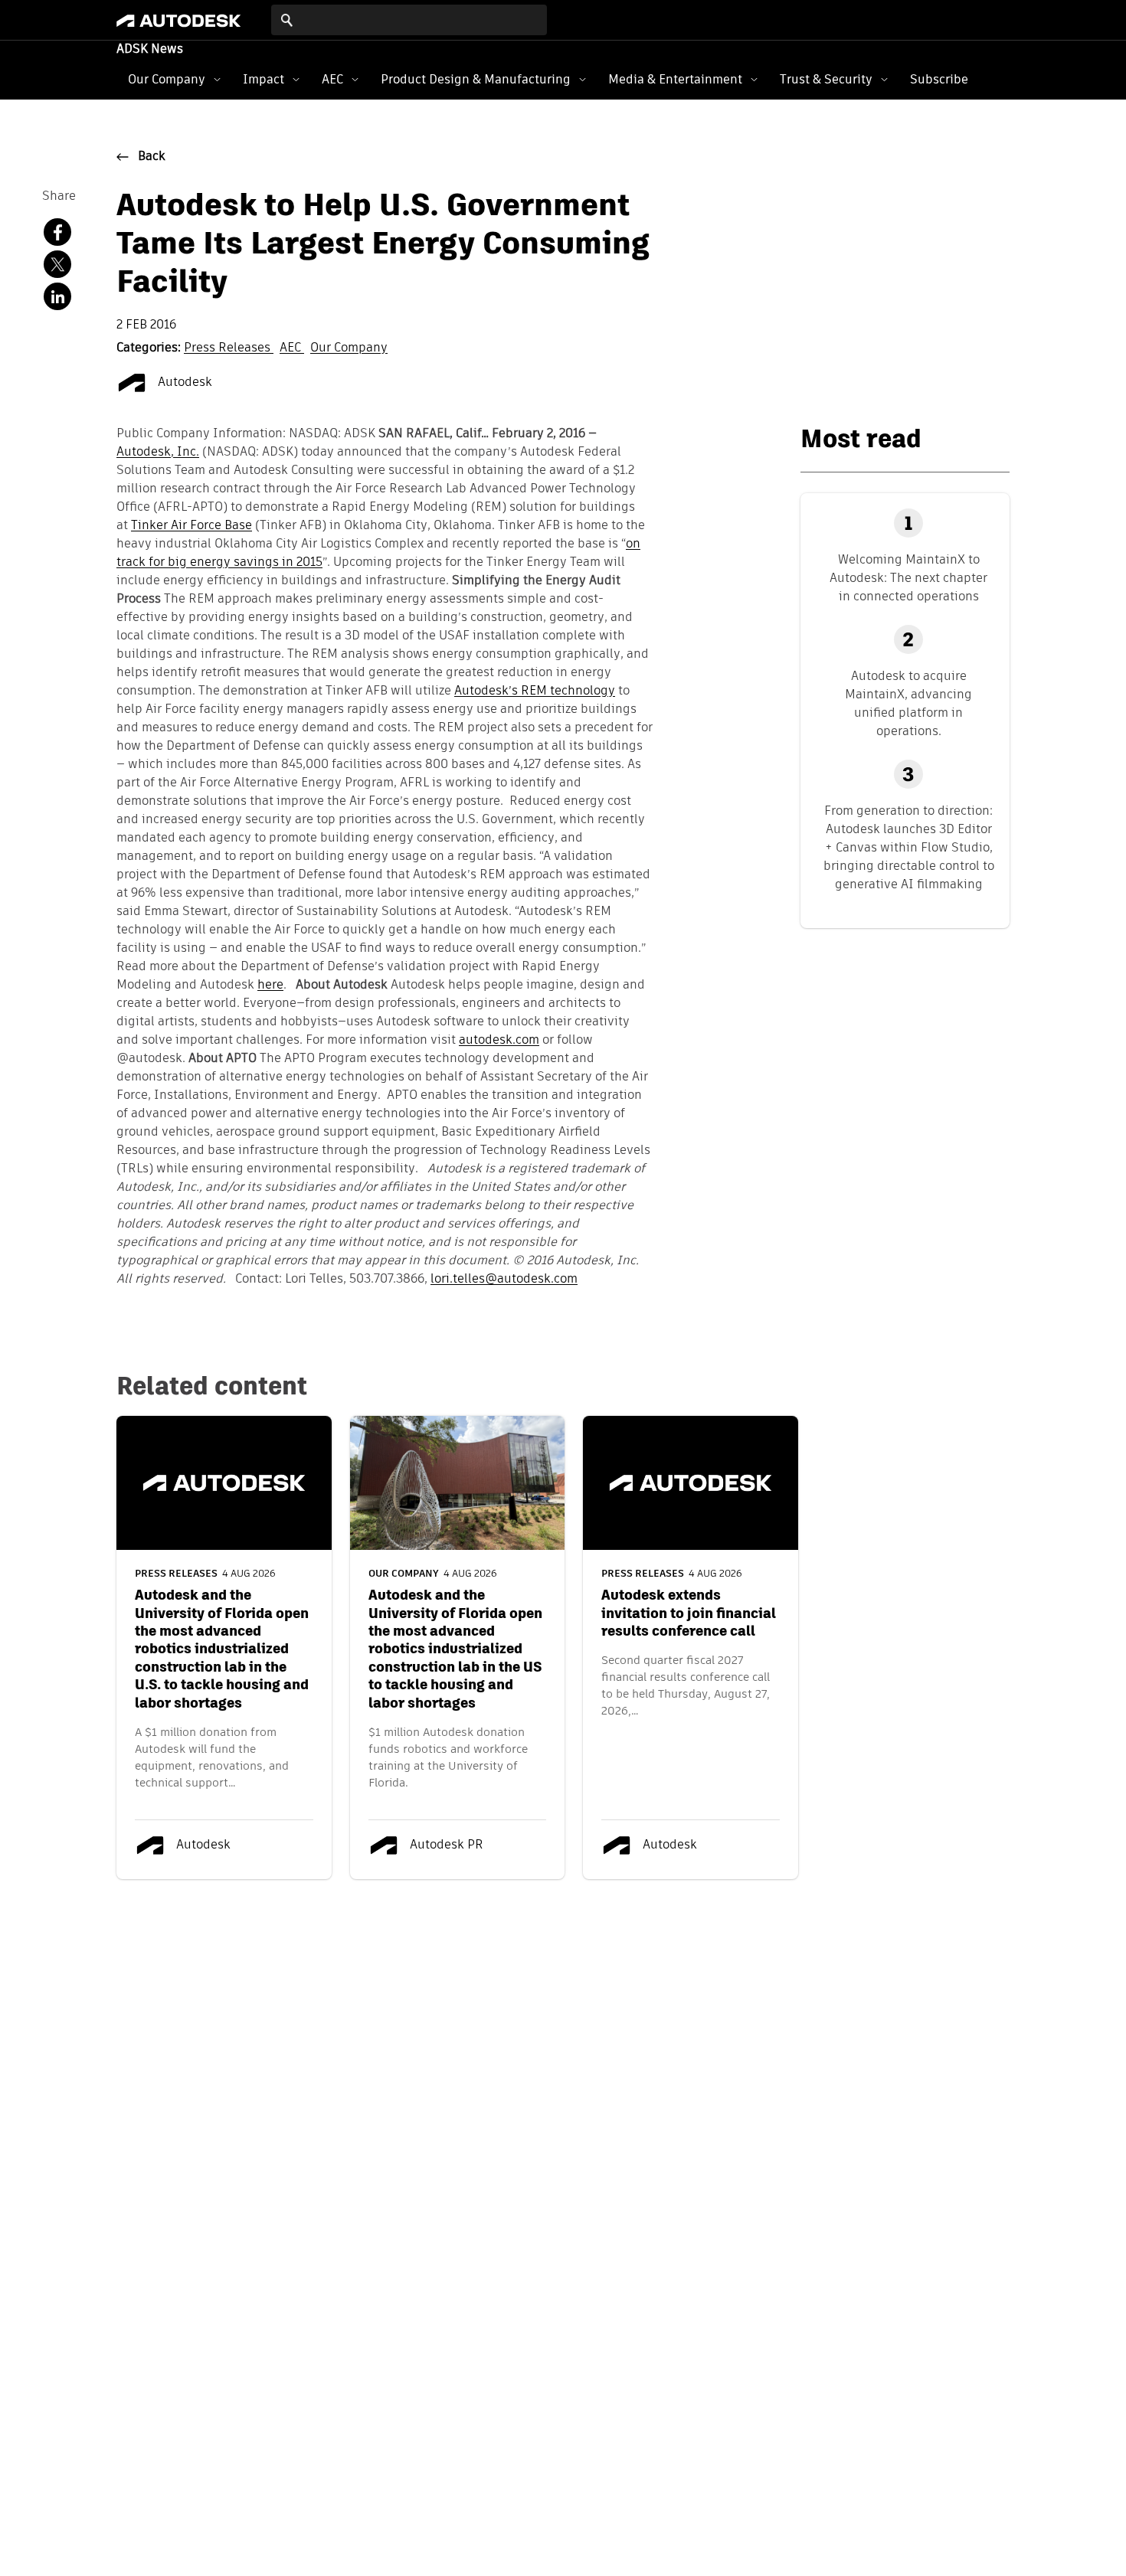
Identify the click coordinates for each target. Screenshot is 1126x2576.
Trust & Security (826, 79)
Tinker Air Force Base (191, 526)
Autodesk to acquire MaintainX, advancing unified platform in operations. (908, 703)
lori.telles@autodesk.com (504, 1280)
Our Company (167, 79)
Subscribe (939, 79)
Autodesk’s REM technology (535, 691)
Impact (263, 79)
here (270, 986)
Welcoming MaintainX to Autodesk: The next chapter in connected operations (908, 578)
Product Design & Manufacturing (476, 79)
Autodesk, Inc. (158, 453)
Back (152, 157)
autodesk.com (499, 1041)
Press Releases (229, 348)
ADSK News (150, 50)
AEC (332, 79)
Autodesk (183, 383)
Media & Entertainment (675, 79)
